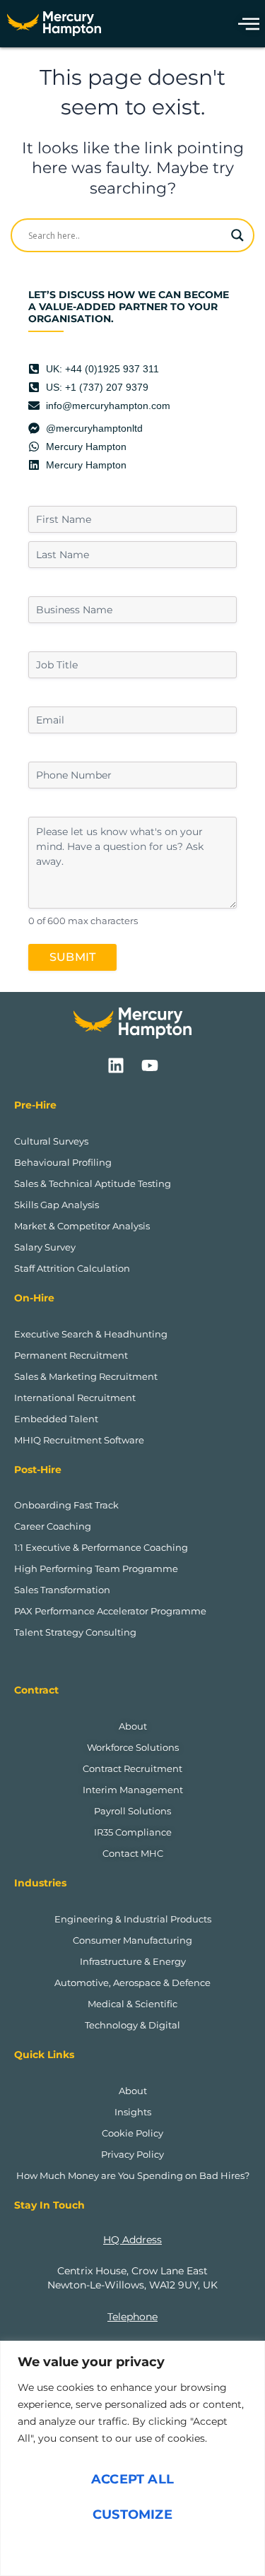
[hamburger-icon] (245, 24)
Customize (132, 2515)
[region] (132, 2458)
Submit (72, 957)
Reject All (133, 2550)
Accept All (132, 2479)
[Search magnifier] (237, 235)
